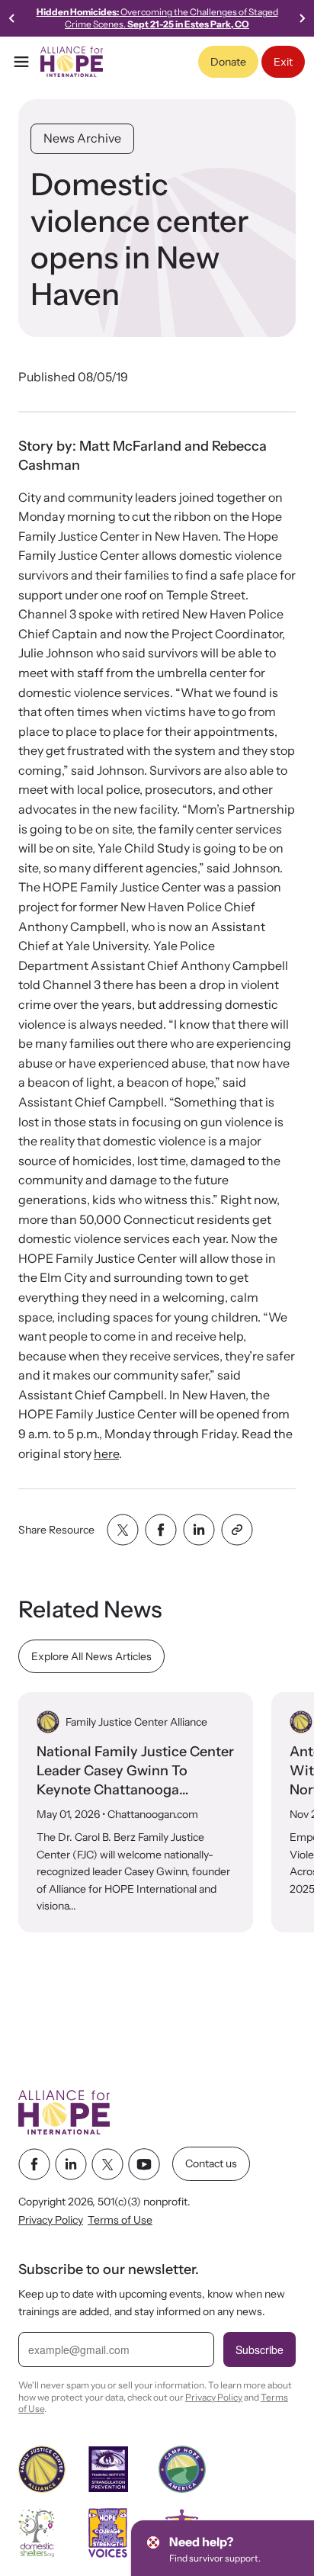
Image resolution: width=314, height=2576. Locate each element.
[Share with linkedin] (199, 1530)
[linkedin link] (71, 2164)
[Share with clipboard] (237, 1530)
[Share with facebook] (161, 1530)
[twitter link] (107, 2164)
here (106, 1453)
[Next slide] (302, 18)
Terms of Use (120, 2221)
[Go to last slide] (12, 18)
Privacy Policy (51, 2221)
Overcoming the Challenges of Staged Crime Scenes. (157, 18)
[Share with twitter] (123, 1530)
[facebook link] (34, 2164)
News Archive (82, 138)
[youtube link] (144, 2164)
